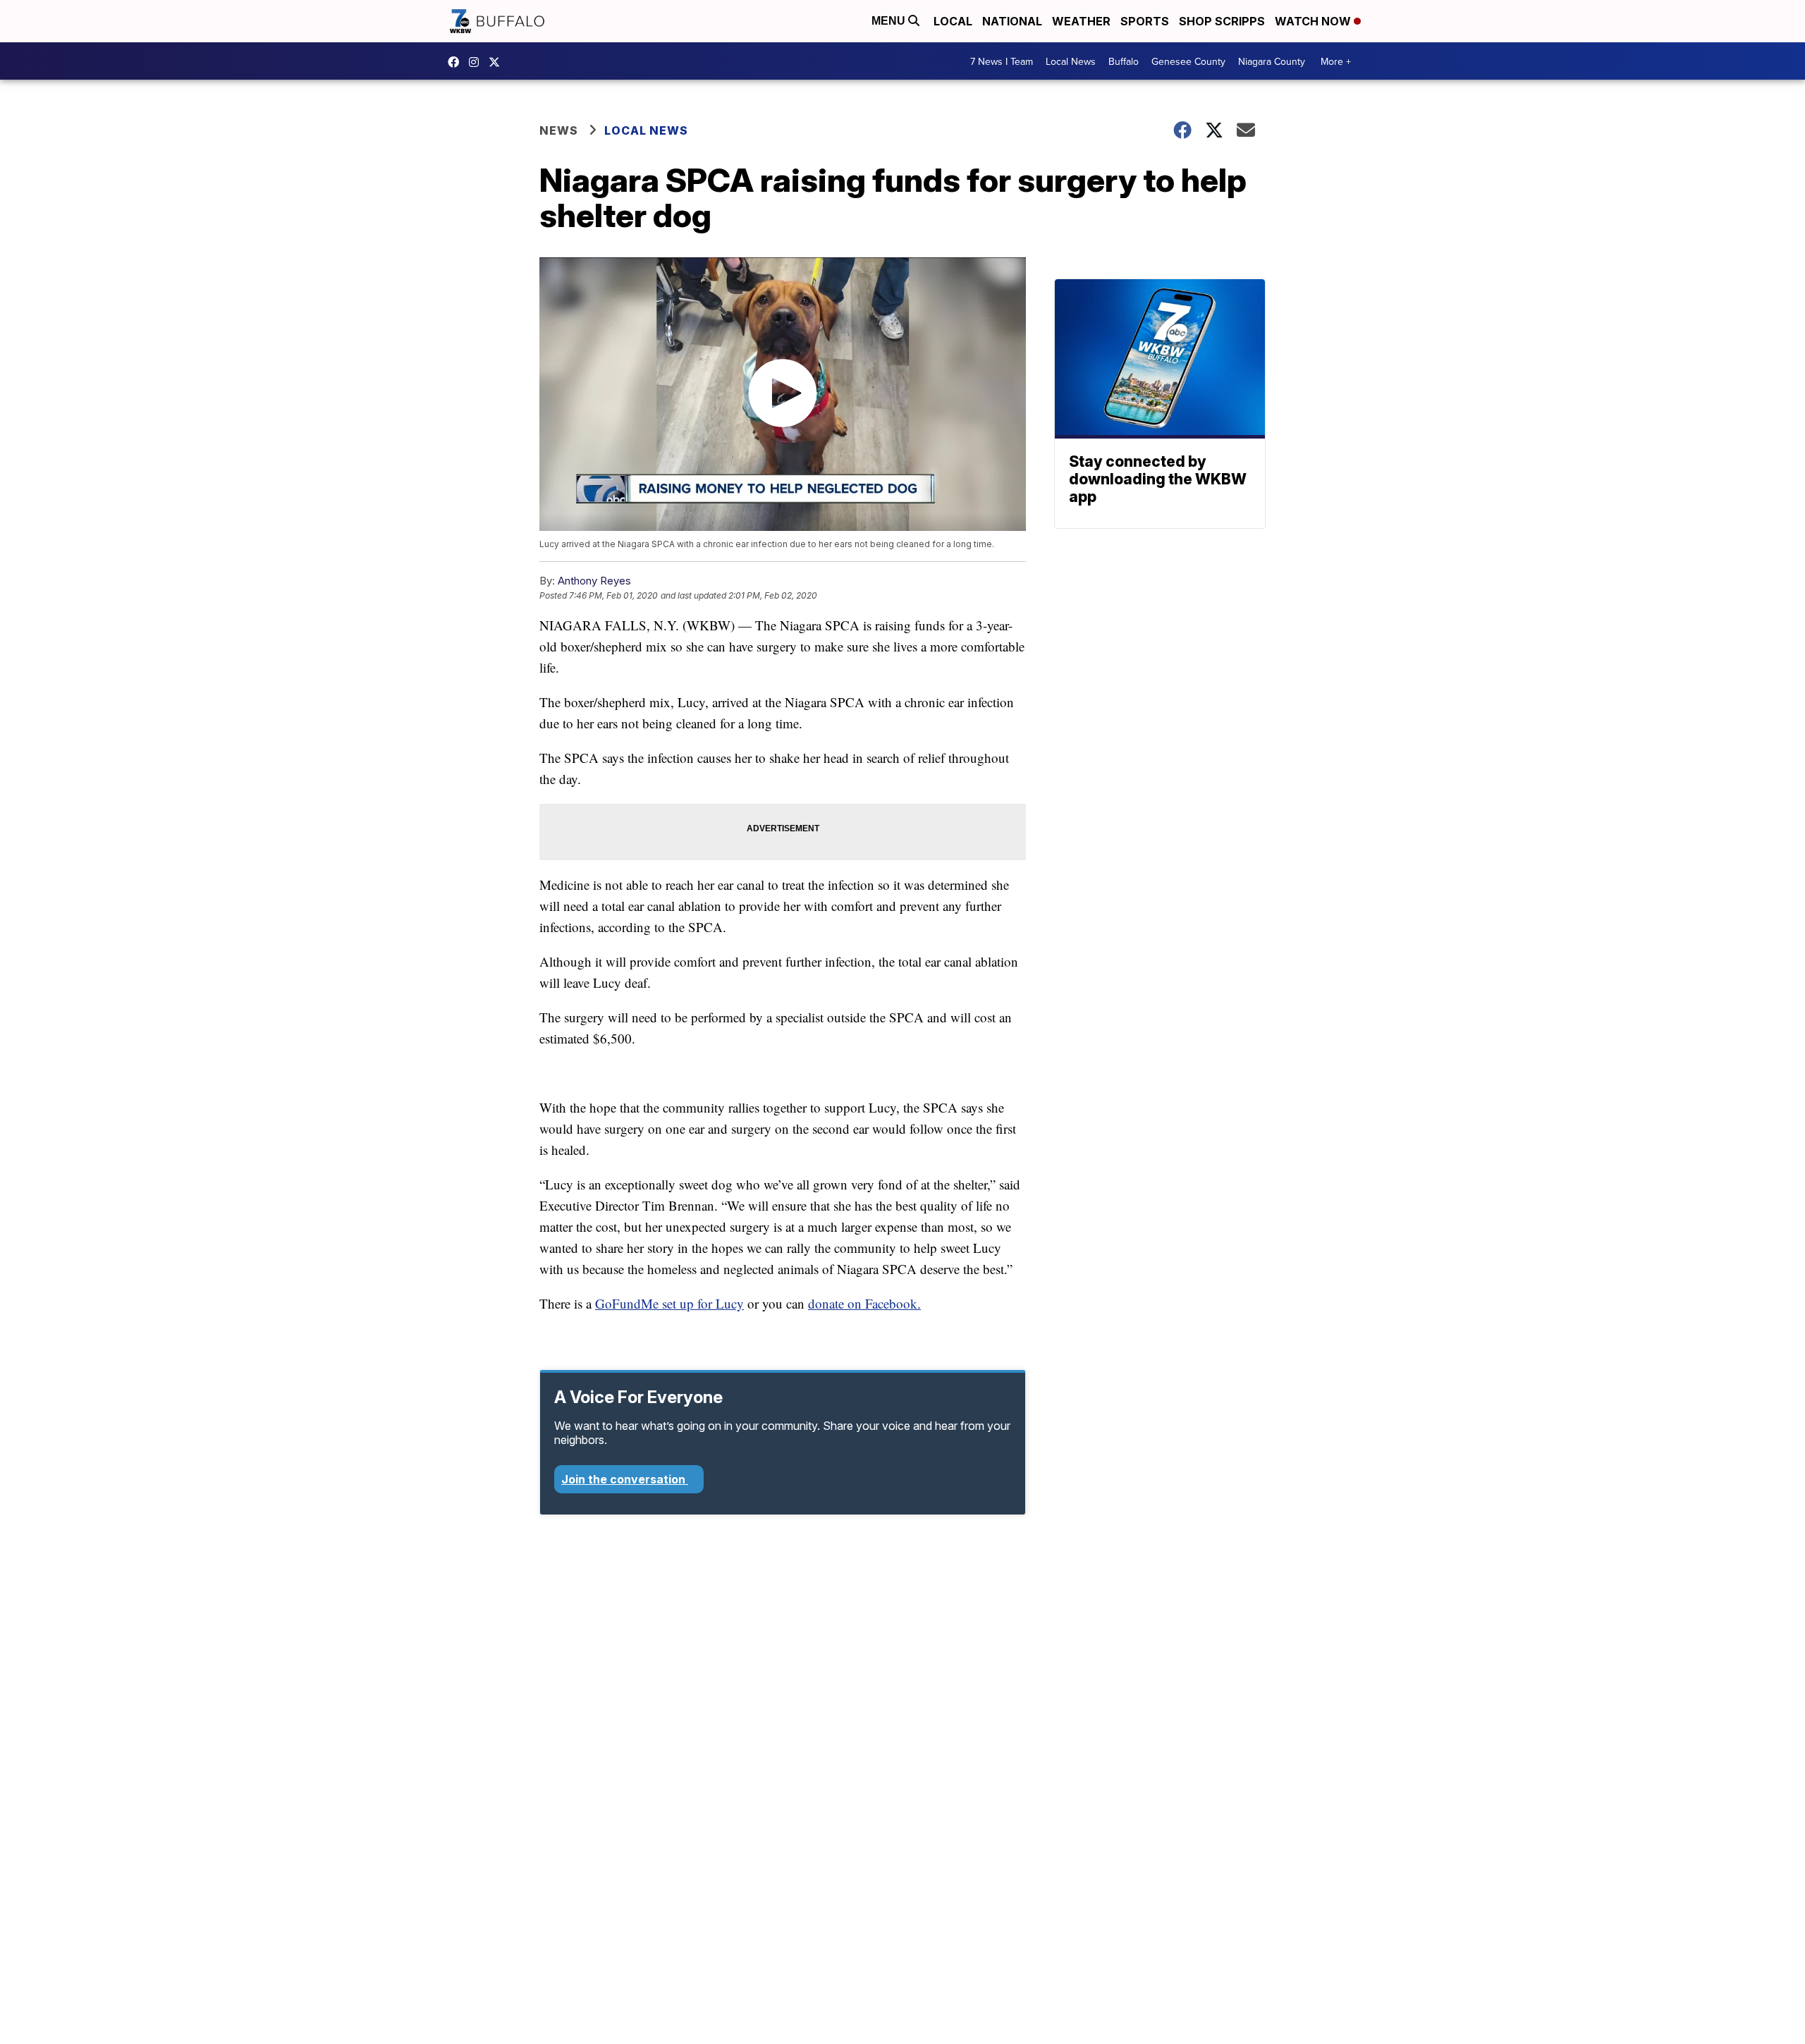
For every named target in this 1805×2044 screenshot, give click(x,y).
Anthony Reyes (594, 581)
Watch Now (1314, 21)
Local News (1071, 61)
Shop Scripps (1222, 21)
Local (953, 21)
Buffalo (1124, 61)
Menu (890, 21)
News (559, 130)
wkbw (477, 62)
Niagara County (1272, 61)
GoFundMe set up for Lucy (669, 1303)
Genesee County (1188, 61)
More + (1336, 61)
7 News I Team (1002, 61)
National (1012, 21)
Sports (1145, 21)
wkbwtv (457, 62)
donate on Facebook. (864, 1303)
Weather (1081, 21)
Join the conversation (625, 1479)
